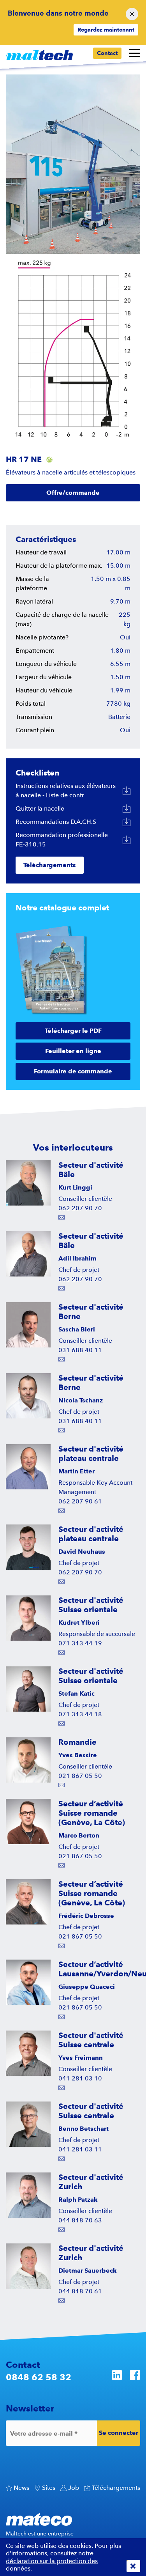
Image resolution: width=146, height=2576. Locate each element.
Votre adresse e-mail (44, 2433)
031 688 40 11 (80, 1350)
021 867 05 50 (80, 1776)
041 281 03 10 (80, 2078)
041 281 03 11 (80, 2149)
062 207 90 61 (80, 1501)
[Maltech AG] (39, 55)
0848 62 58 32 (39, 2377)
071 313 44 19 (80, 1643)
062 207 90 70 (80, 1208)
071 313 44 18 (80, 1714)
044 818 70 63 (80, 2220)
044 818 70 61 (80, 2291)
